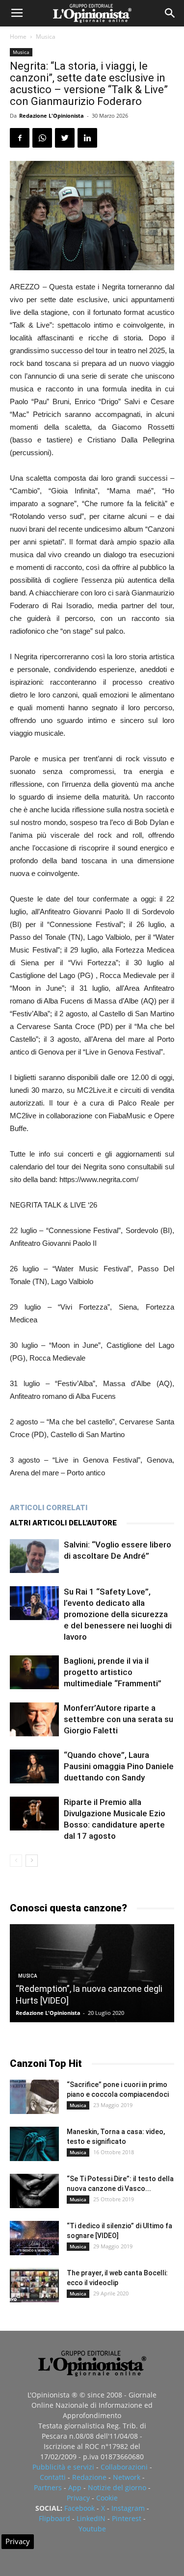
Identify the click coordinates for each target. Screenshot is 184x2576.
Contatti (53, 2477)
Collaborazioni (124, 2467)
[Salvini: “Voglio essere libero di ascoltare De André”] (34, 1556)
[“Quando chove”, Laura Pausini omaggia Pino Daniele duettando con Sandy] (34, 1766)
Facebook (79, 2508)
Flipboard (54, 2518)
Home (18, 37)
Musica (46, 37)
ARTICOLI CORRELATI (49, 1508)
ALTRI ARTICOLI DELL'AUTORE (63, 1523)
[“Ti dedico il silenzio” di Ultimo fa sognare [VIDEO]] (34, 2238)
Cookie (107, 2498)
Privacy (78, 2498)
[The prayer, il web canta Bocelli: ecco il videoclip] (34, 2285)
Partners (48, 2487)
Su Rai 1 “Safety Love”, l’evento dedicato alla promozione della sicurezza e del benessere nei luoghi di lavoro (118, 1614)
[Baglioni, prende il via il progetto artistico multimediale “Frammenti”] (34, 1672)
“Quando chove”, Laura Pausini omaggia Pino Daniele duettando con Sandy (119, 1766)
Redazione (89, 2477)
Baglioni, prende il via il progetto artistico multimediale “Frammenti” (113, 1672)
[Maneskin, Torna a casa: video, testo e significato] (34, 2144)
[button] (170, 13)
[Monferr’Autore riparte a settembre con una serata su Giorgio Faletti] (34, 1719)
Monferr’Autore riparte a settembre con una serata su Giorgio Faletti (118, 1719)
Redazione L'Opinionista (52, 116)
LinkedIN (91, 2518)
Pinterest (127, 2518)
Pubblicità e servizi (63, 2467)
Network (127, 2477)
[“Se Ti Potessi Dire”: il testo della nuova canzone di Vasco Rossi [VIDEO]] (34, 2191)
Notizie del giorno (117, 2487)
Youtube (92, 2529)
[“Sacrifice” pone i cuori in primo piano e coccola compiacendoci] (34, 2097)
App (75, 2487)
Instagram (128, 2508)
